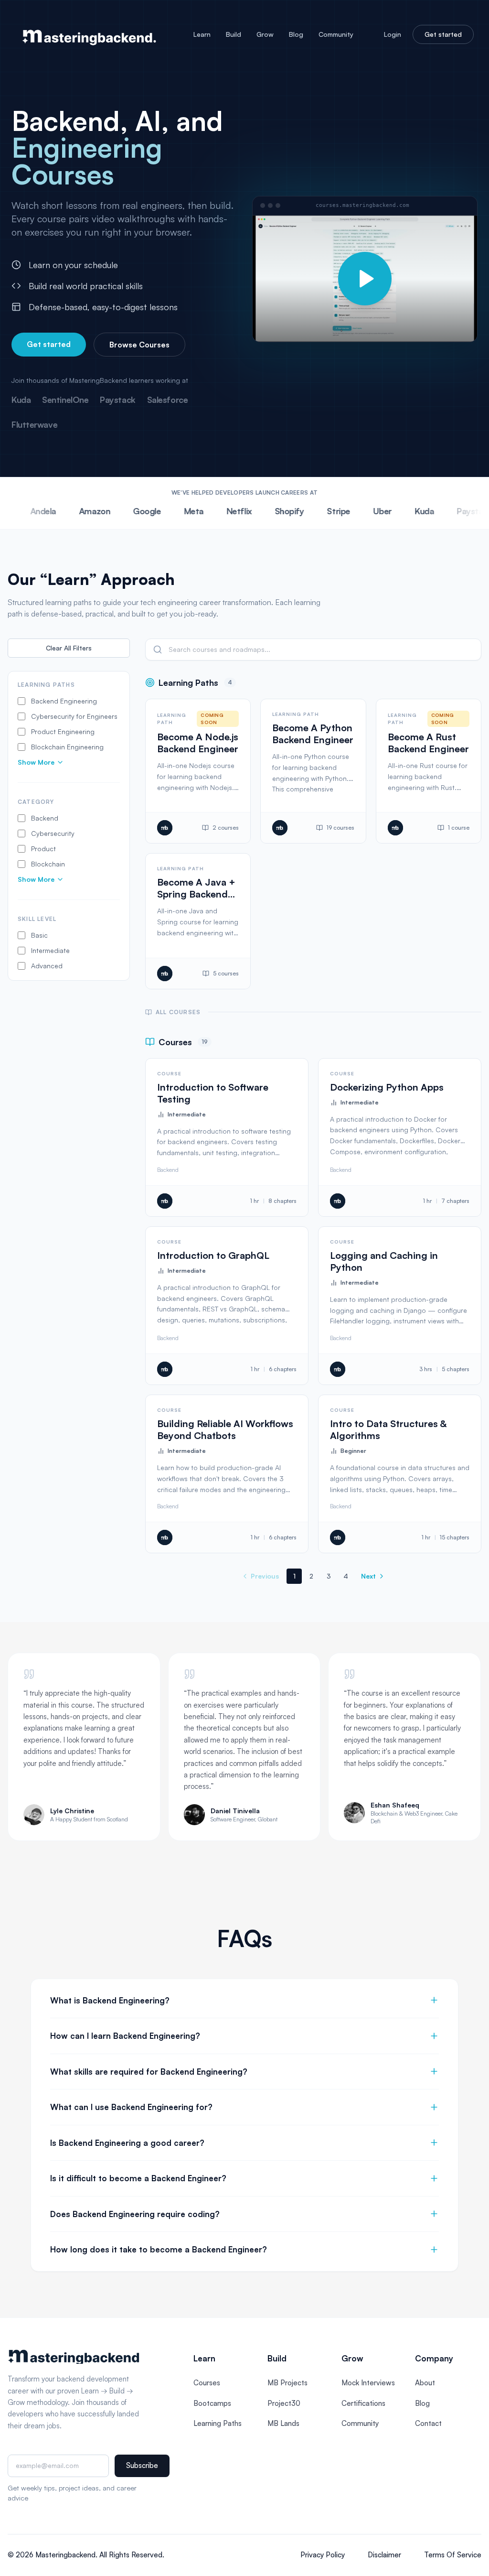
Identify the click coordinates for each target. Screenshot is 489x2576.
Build (234, 34)
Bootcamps (212, 2403)
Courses (207, 2383)
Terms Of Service (453, 2555)
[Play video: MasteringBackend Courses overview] (365, 279)
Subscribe (142, 2465)
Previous (265, 1576)
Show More (36, 762)
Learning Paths (218, 2423)
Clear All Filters (69, 648)
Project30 (284, 2403)
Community (336, 34)
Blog (296, 34)
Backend (168, 1170)
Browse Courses (139, 345)
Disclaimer (384, 2555)
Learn (202, 34)
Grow (265, 34)
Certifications (363, 2403)
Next (368, 1576)
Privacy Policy (323, 2555)
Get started (443, 34)
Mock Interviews (368, 2383)
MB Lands (283, 2423)
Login (393, 34)
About (425, 2383)
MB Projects (287, 2383)
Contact (428, 2423)
